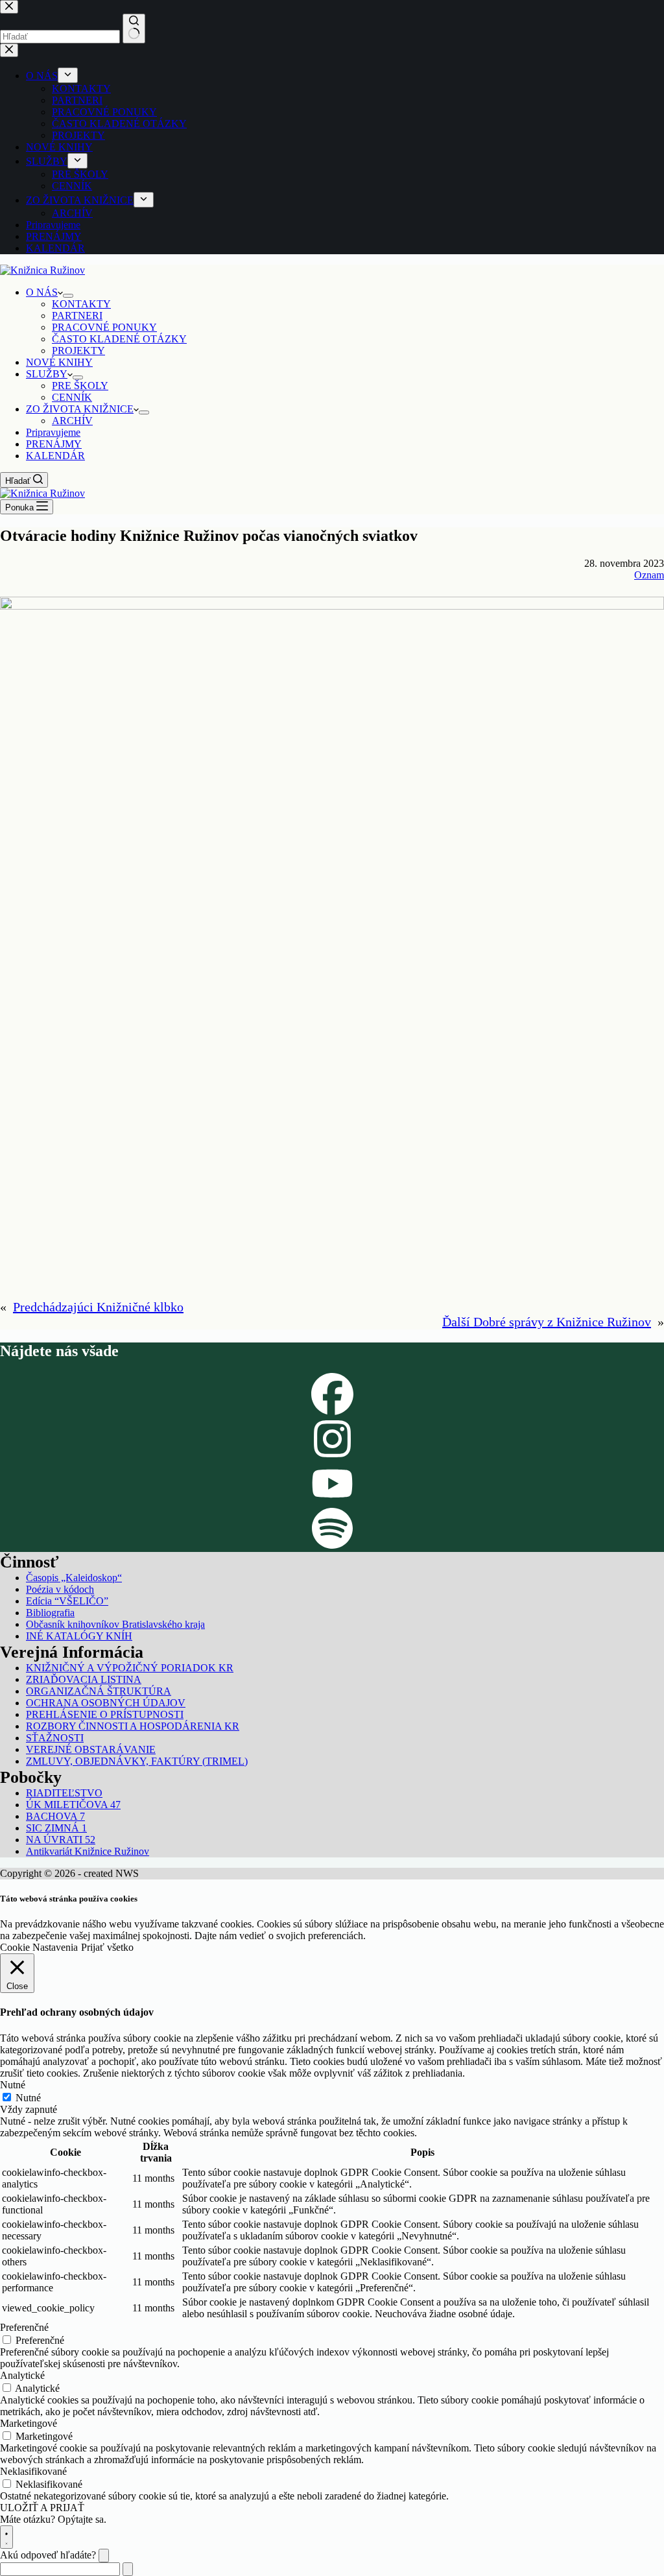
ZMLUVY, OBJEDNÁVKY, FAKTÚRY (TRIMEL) (137, 1761)
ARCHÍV (72, 421)
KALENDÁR (55, 456)
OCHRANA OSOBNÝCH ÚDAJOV (106, 1703)
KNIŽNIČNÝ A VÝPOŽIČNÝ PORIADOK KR (130, 1668)
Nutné (28, 2098)
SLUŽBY (47, 374)
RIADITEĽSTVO (64, 1793)
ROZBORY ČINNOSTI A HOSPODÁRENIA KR (133, 1726)
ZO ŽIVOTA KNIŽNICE (80, 409)
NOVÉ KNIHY (59, 362)
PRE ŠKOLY (80, 386)
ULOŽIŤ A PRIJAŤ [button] (42, 2508)
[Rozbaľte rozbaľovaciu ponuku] (68, 296)
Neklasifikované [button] (33, 2471)
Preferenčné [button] (24, 2327)
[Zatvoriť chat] (104, 2556)
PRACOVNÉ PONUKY (104, 327)
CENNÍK (72, 397)
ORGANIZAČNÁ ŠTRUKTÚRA (99, 1691)
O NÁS (42, 292)
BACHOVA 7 (55, 1816)
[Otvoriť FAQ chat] (6, 2537)
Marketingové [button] (29, 2423)
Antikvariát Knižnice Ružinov (88, 1851)
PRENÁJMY (54, 444)
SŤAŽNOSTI (55, 1738)
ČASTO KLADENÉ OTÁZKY (119, 339)
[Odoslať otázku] (128, 2569)
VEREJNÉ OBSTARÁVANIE (91, 1749)
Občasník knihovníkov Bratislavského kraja (115, 1624)
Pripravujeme (53, 432)
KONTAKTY (81, 304)
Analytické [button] (22, 2375)
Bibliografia (50, 1613)
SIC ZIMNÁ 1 (56, 1828)
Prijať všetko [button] (107, 1947)
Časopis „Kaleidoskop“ (74, 1578)
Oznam (649, 575)
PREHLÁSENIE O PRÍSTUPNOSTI (105, 1714)
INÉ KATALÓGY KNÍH (79, 1636)
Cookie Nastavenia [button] (39, 1947)
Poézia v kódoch (60, 1589)
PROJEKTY (78, 351)
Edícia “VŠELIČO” (67, 1601)
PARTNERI (77, 316)
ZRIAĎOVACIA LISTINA (84, 1679)
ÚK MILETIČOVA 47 (73, 1805)
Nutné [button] (13, 2085)
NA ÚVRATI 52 (61, 1840)
